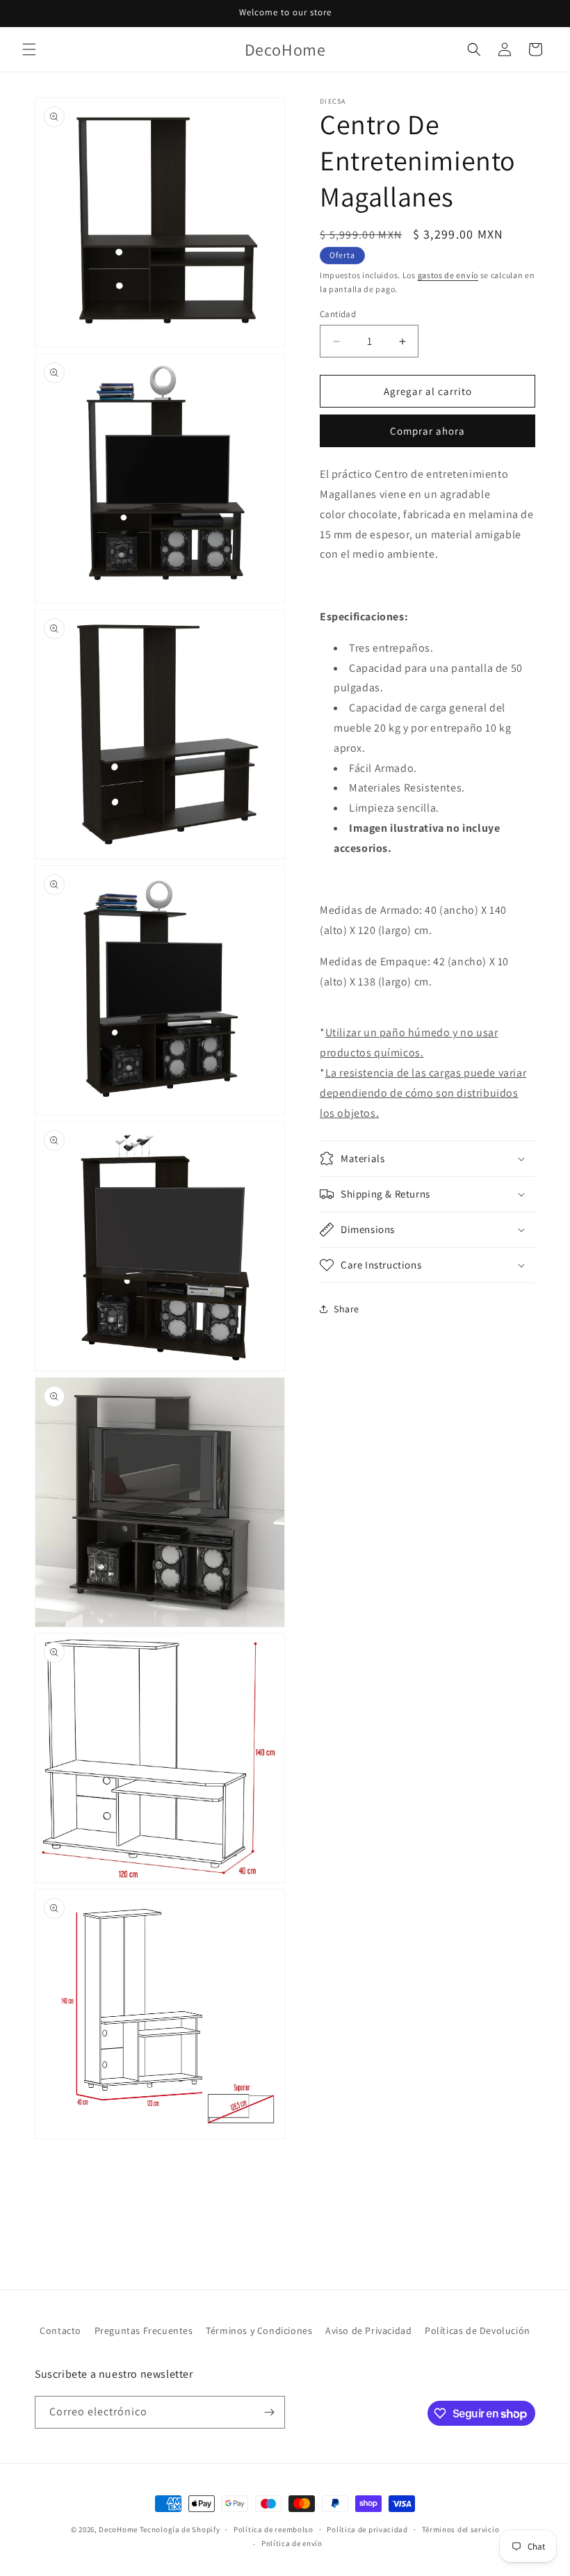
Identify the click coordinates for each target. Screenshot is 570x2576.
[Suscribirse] (269, 2412)
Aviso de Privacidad (368, 2331)
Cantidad (338, 314)
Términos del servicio (461, 2529)
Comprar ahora (427, 431)
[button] (29, 49)
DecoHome (118, 2529)
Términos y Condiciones (259, 2331)
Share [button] (347, 1309)
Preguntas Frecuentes (144, 2331)
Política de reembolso (274, 2529)
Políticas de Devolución (478, 2331)
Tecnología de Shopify (180, 2529)
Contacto (60, 2331)
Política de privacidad (367, 2529)
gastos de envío (448, 275)
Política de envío (292, 2543)
